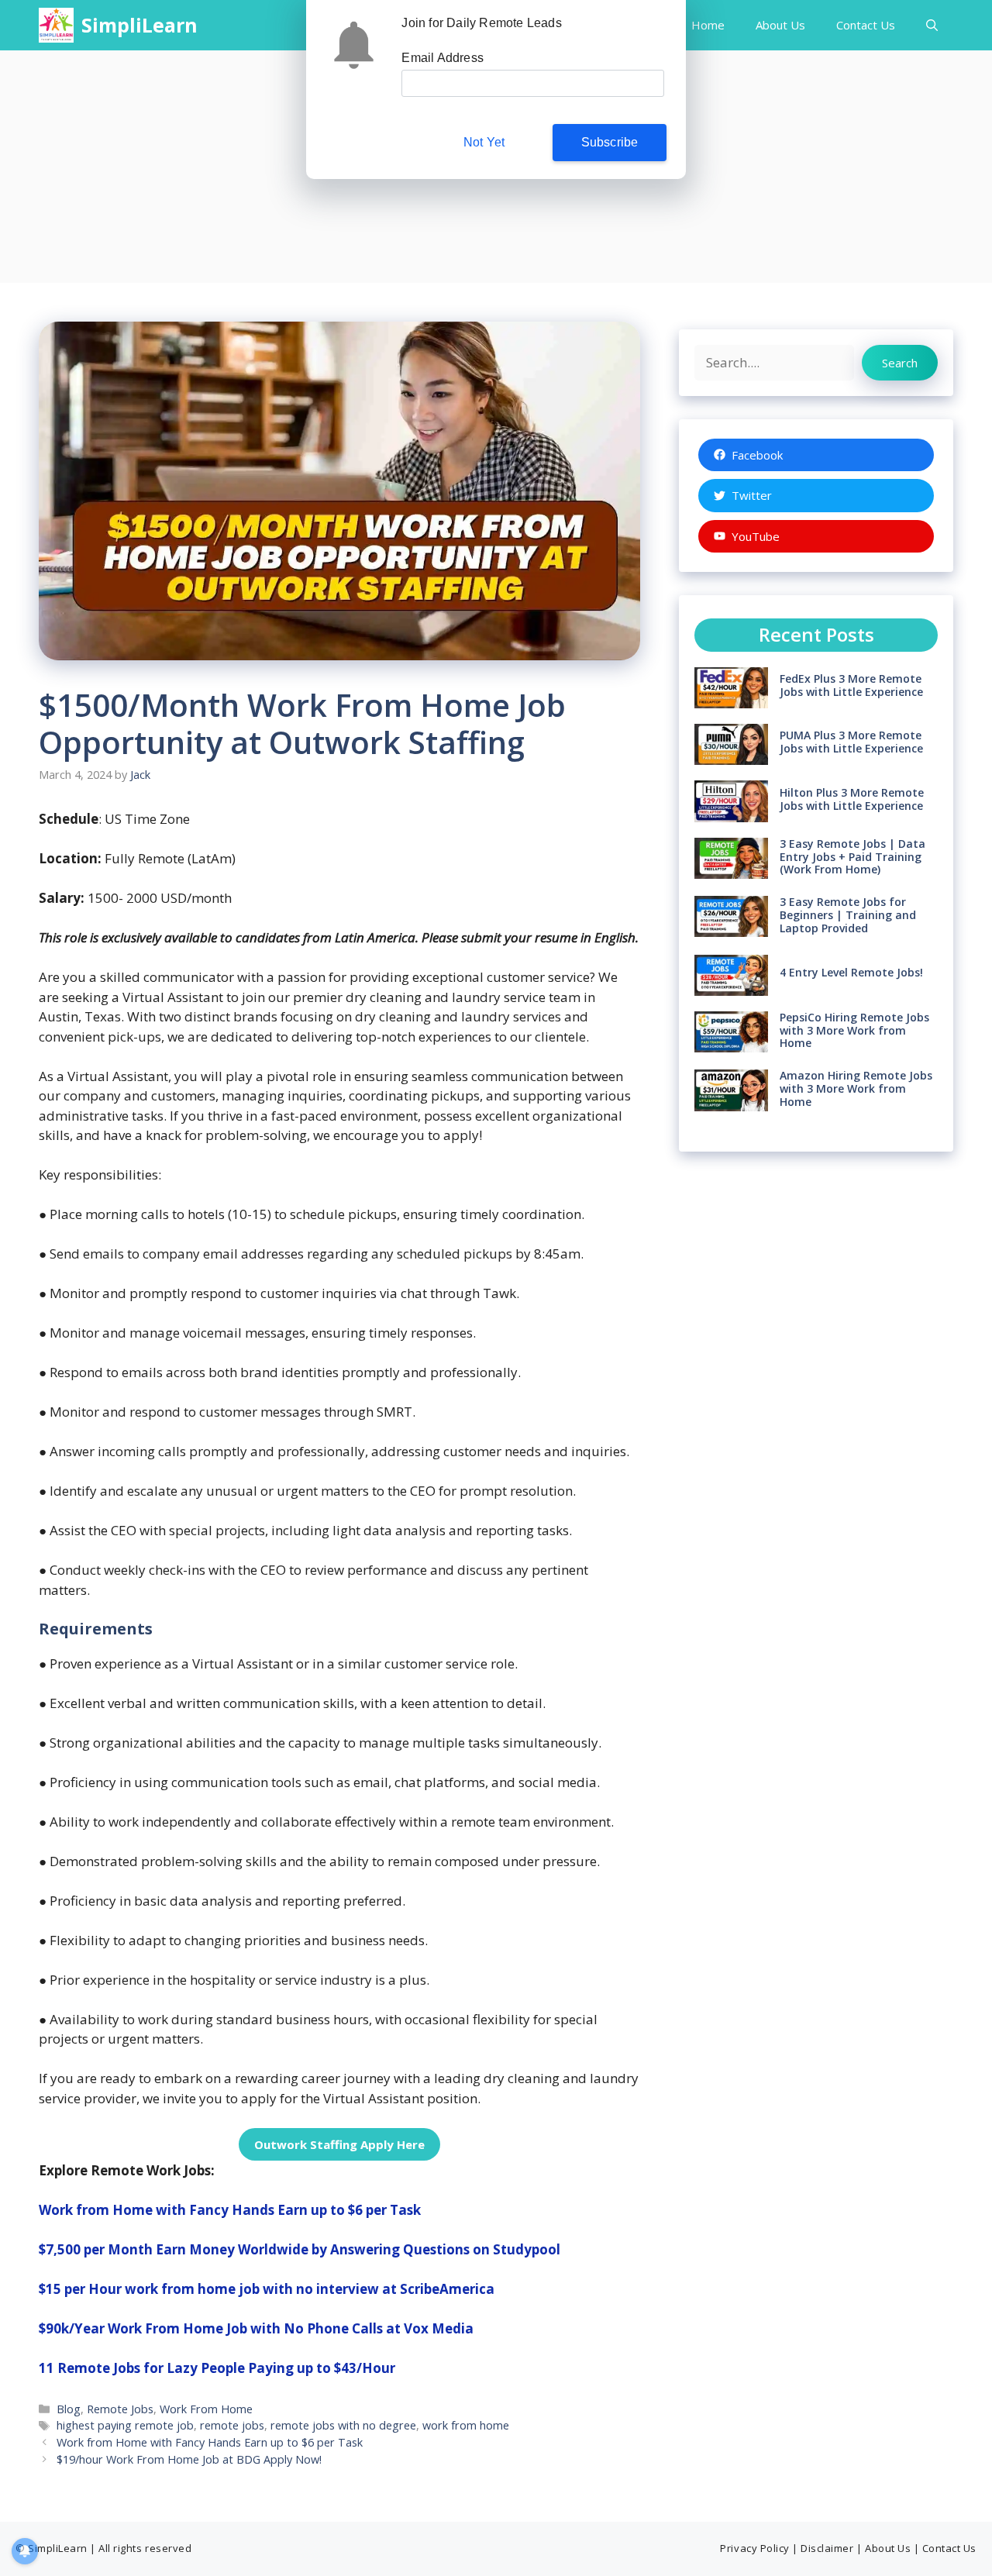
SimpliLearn (139, 25)
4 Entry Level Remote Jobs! (851, 972)
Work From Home (206, 2409)
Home (708, 25)
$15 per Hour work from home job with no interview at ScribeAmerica (267, 2289)
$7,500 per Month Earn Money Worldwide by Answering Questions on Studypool (300, 2249)
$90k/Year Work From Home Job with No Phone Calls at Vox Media (256, 2328)
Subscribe (610, 142)
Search (900, 363)
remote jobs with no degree (343, 2425)
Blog (69, 2409)
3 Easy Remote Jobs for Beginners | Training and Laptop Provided (848, 915)
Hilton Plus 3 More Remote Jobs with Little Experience (852, 799)
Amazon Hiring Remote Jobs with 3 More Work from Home (856, 1088)
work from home (466, 2425)
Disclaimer (827, 2548)
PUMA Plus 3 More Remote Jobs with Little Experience (851, 742)
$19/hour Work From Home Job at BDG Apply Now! (189, 2459)
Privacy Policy (754, 2548)
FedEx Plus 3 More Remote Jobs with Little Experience (851, 685)
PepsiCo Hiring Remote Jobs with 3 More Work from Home (854, 1030)
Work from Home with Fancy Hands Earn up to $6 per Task (230, 2210)
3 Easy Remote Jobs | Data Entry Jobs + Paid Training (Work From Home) (852, 857)
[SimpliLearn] (56, 25)
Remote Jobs (120, 2409)
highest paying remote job (125, 2425)
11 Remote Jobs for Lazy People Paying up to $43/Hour (217, 2368)
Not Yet (484, 142)
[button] (932, 25)
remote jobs (232, 2425)
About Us (780, 25)
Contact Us (866, 25)
